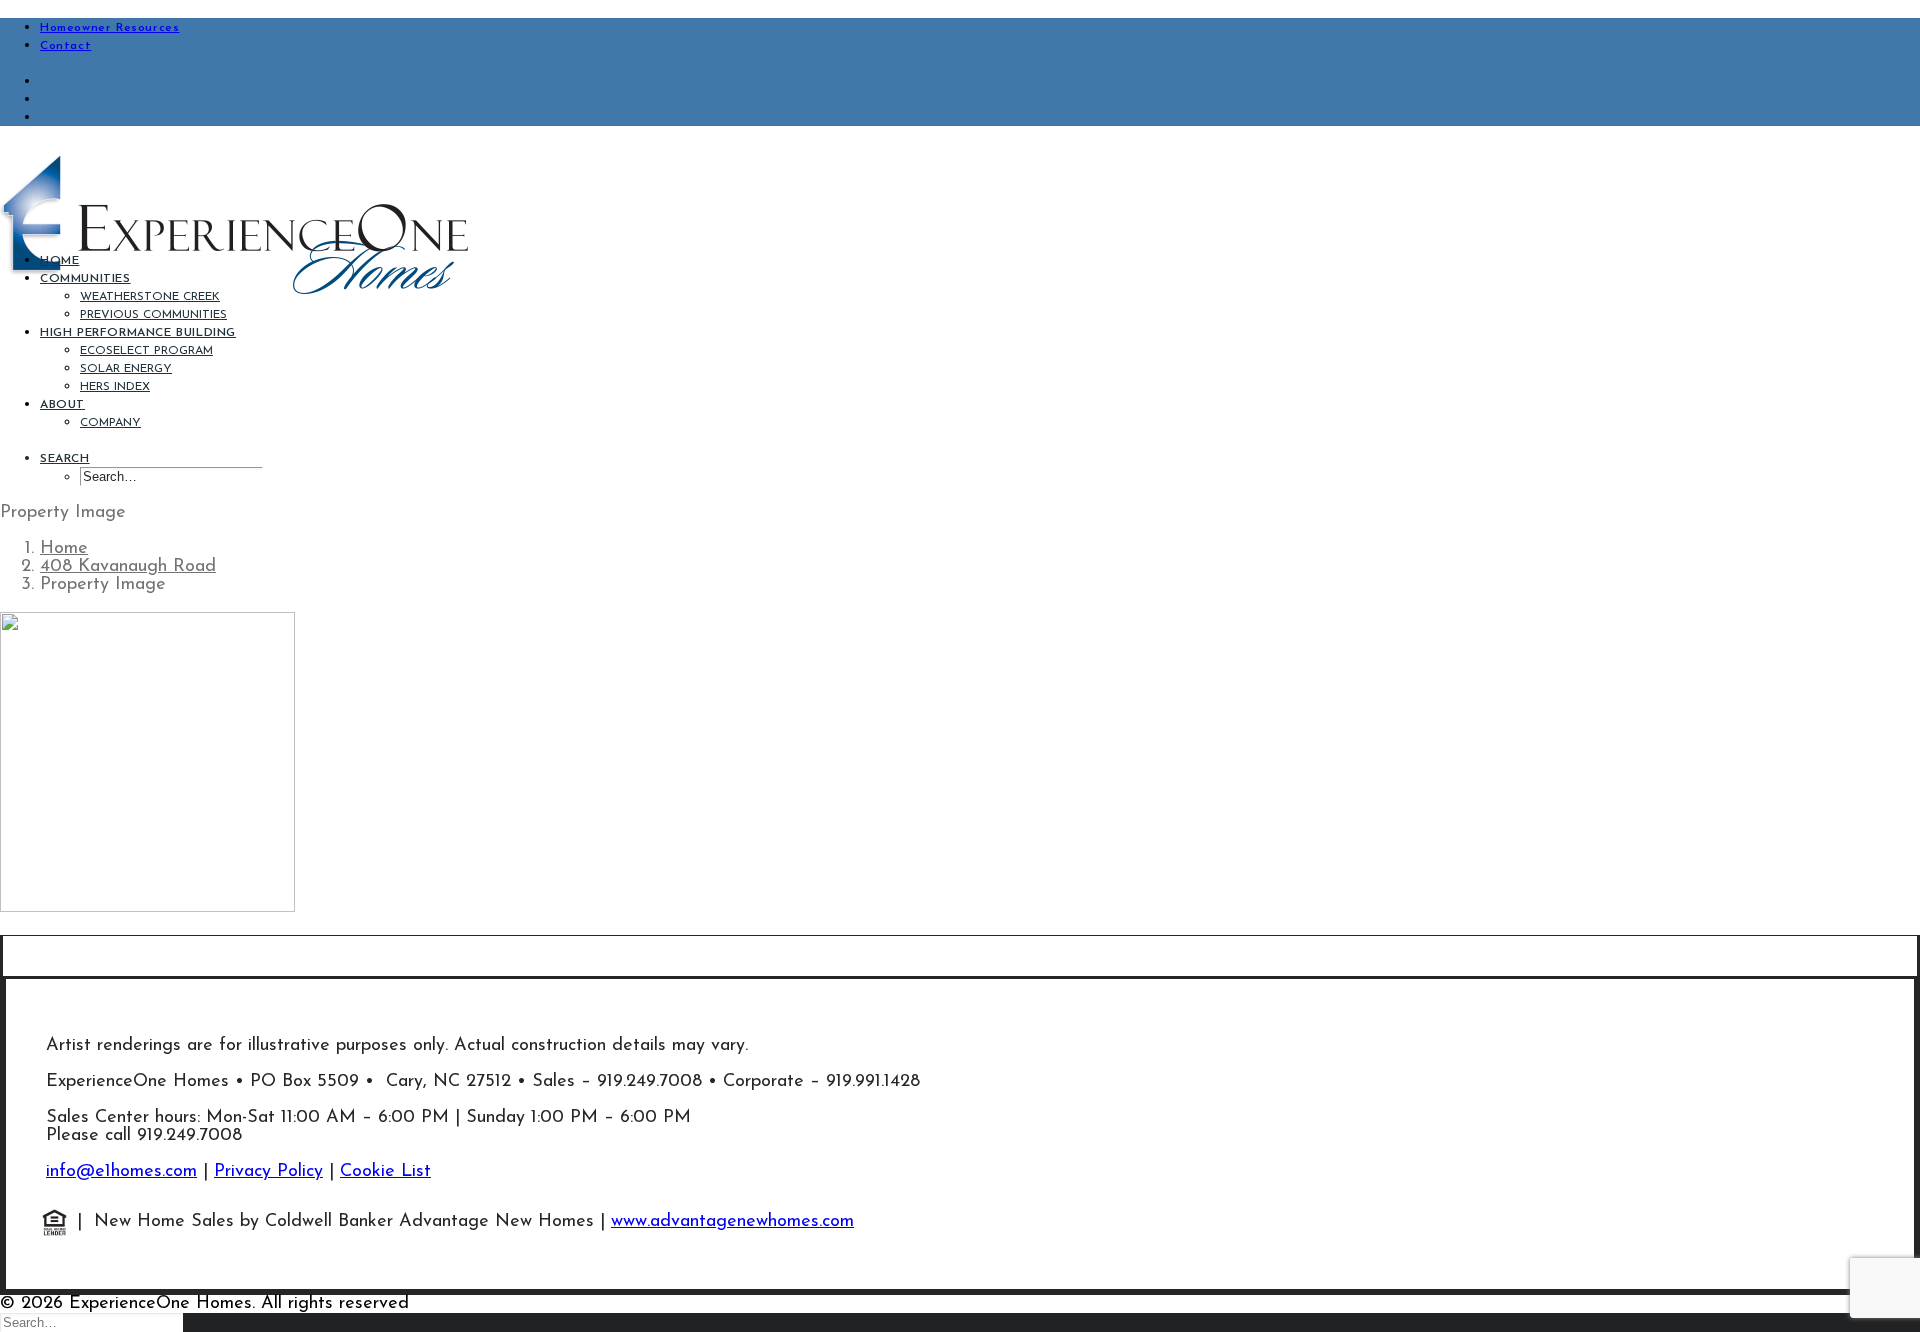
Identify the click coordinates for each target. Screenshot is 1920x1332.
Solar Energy (126, 369)
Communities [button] (85, 279)
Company (110, 423)
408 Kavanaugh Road (128, 567)
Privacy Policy (268, 1172)
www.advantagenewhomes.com (732, 1222)
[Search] (91, 1323)
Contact (65, 46)
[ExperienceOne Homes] (960, 188)
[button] (65, 459)
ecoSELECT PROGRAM (146, 351)
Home (59, 261)
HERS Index (115, 387)
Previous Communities (153, 315)
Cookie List (385, 1172)
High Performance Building (138, 333)
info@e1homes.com (121, 1172)
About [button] (62, 405)
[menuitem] (980, 27)
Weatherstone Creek (150, 297)
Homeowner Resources (109, 28)
